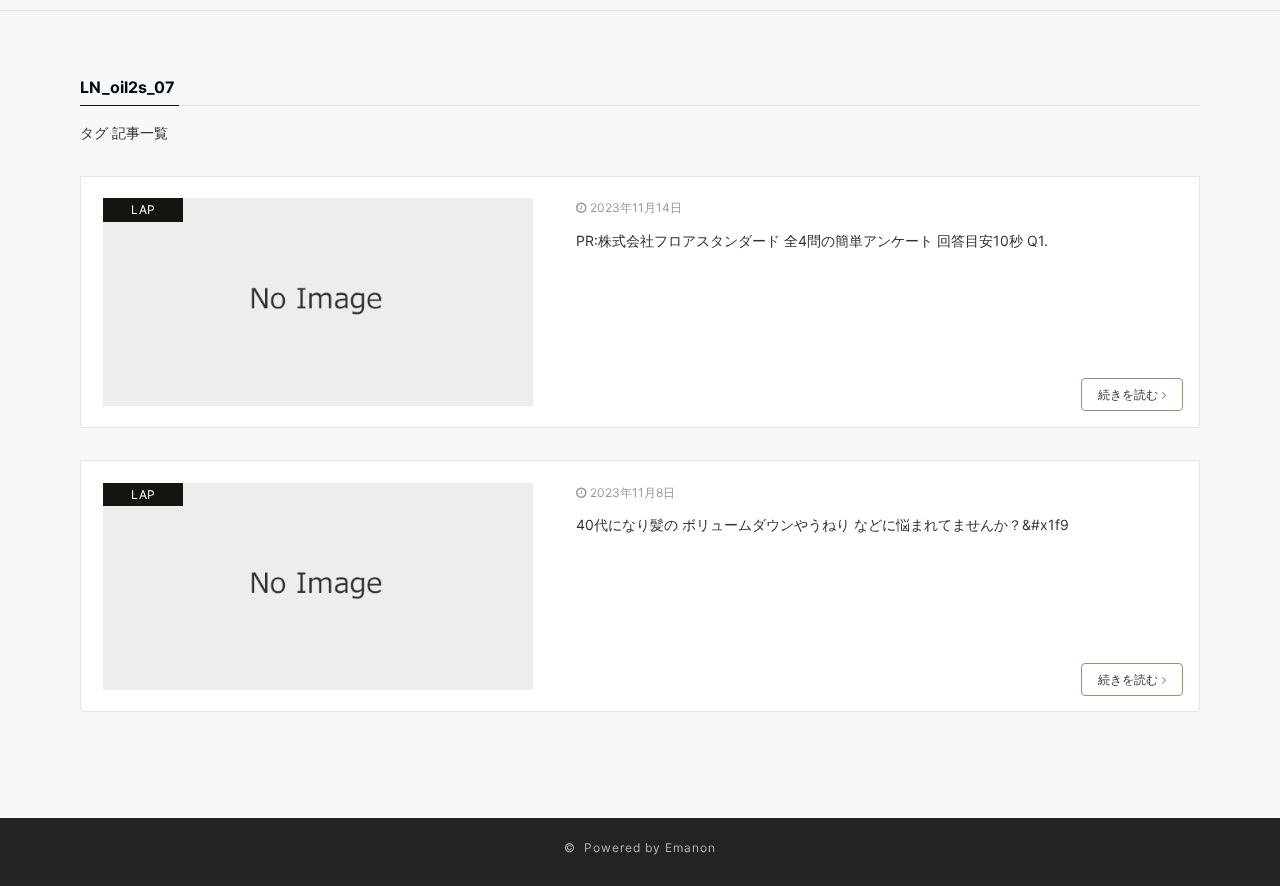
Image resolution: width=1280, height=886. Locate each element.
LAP (143, 209)
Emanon (690, 847)
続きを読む (1128, 394)
